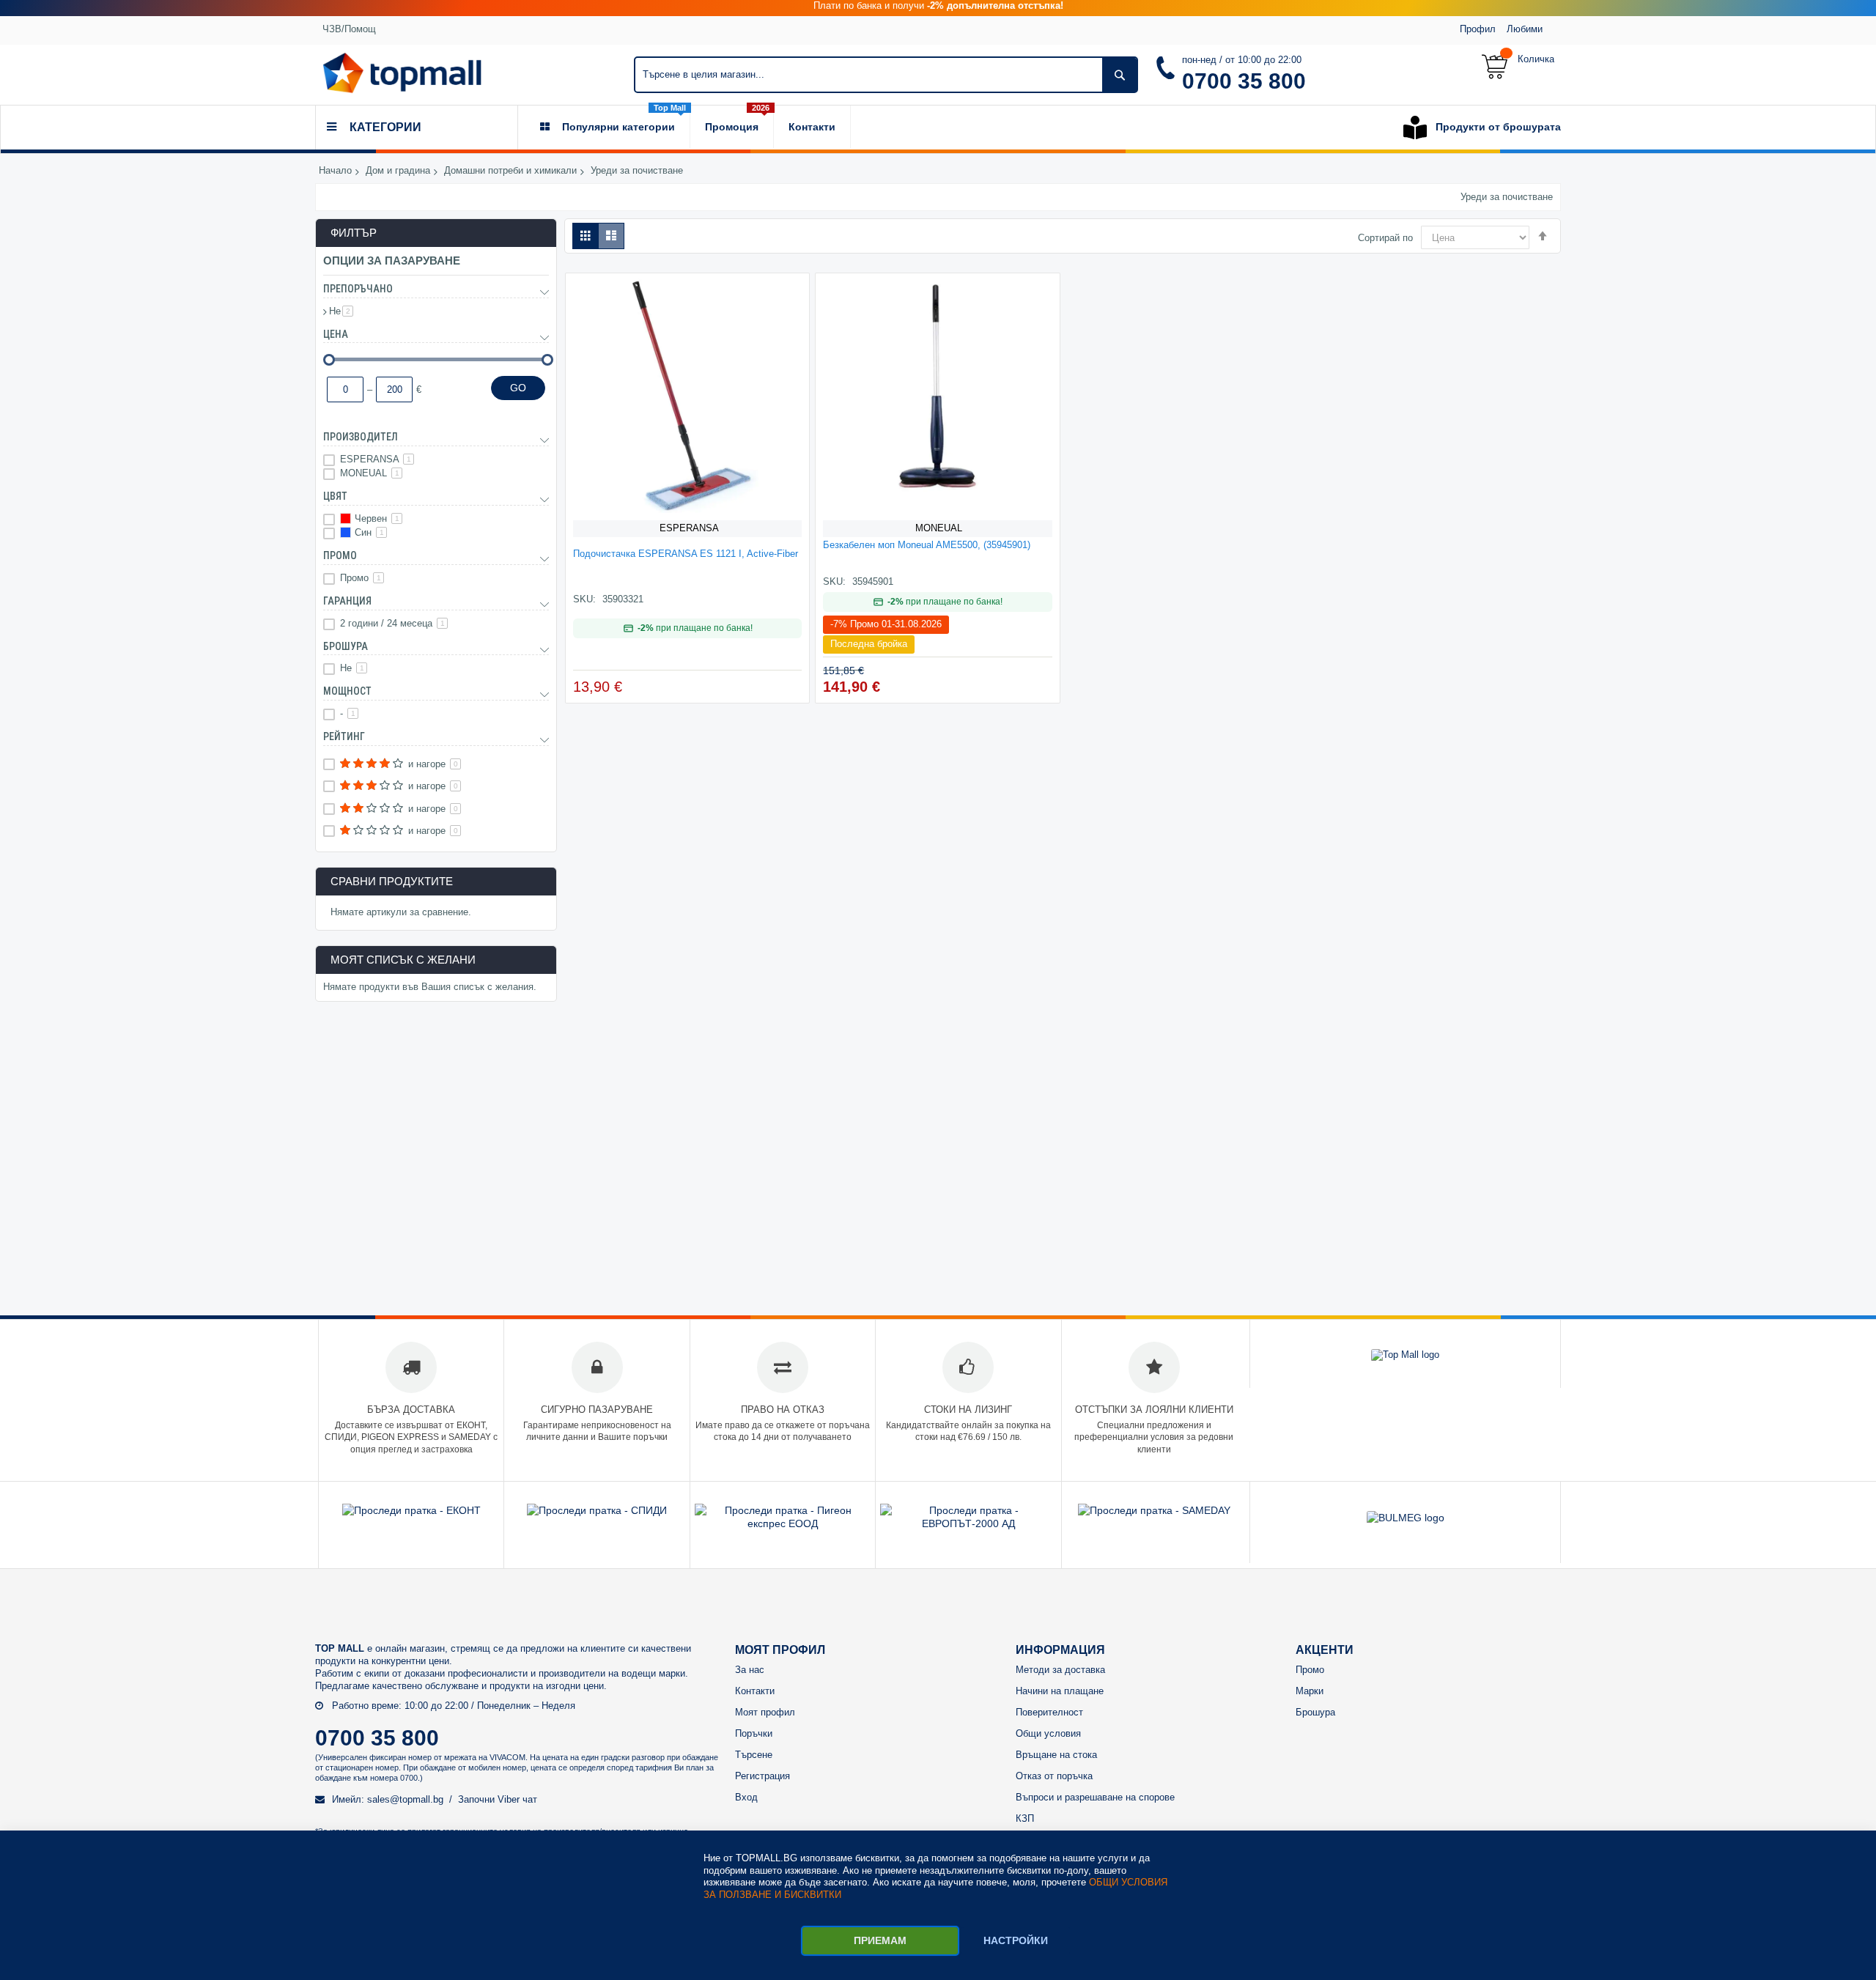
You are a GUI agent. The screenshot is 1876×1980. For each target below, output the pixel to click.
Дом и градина (398, 171)
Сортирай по (1385, 238)
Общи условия (1048, 1733)
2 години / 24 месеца (392, 623)
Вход (746, 1797)
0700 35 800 (1244, 81)
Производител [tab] (361, 437)
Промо (361, 578)
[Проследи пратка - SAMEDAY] (1154, 1510)
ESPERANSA (689, 528)
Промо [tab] (340, 555)
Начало (335, 171)
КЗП (1025, 1818)
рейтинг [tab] (344, 736)
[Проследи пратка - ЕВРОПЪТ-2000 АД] (968, 1523)
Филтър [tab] (354, 233)
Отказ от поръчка (1054, 1776)
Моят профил (765, 1712)
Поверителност (1049, 1712)
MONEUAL (939, 528)
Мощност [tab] (347, 691)
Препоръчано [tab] (358, 289)
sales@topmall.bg (405, 1799)
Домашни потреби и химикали (510, 171)
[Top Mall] (402, 73)
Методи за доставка (1060, 1670)
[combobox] (886, 75)
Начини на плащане (1060, 1691)
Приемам (880, 1940)
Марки (1310, 1691)
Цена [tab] (336, 334)
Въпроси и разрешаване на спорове (1095, 1797)
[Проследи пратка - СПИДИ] (597, 1510)
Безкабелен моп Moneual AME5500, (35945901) (927, 545)
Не (341, 311)
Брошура (1315, 1712)
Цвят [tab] (335, 496)
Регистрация (762, 1776)
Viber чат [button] (517, 1799)
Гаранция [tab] (347, 601)
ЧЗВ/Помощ (349, 29)
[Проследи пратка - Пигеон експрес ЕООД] (783, 1523)
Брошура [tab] (346, 646)
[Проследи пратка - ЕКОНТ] (411, 1510)
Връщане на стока (1056, 1755)
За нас (750, 1670)
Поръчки (754, 1733)
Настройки (1016, 1940)
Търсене (754, 1755)
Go (518, 388)
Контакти (755, 1691)
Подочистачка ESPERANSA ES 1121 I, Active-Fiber (686, 554)
